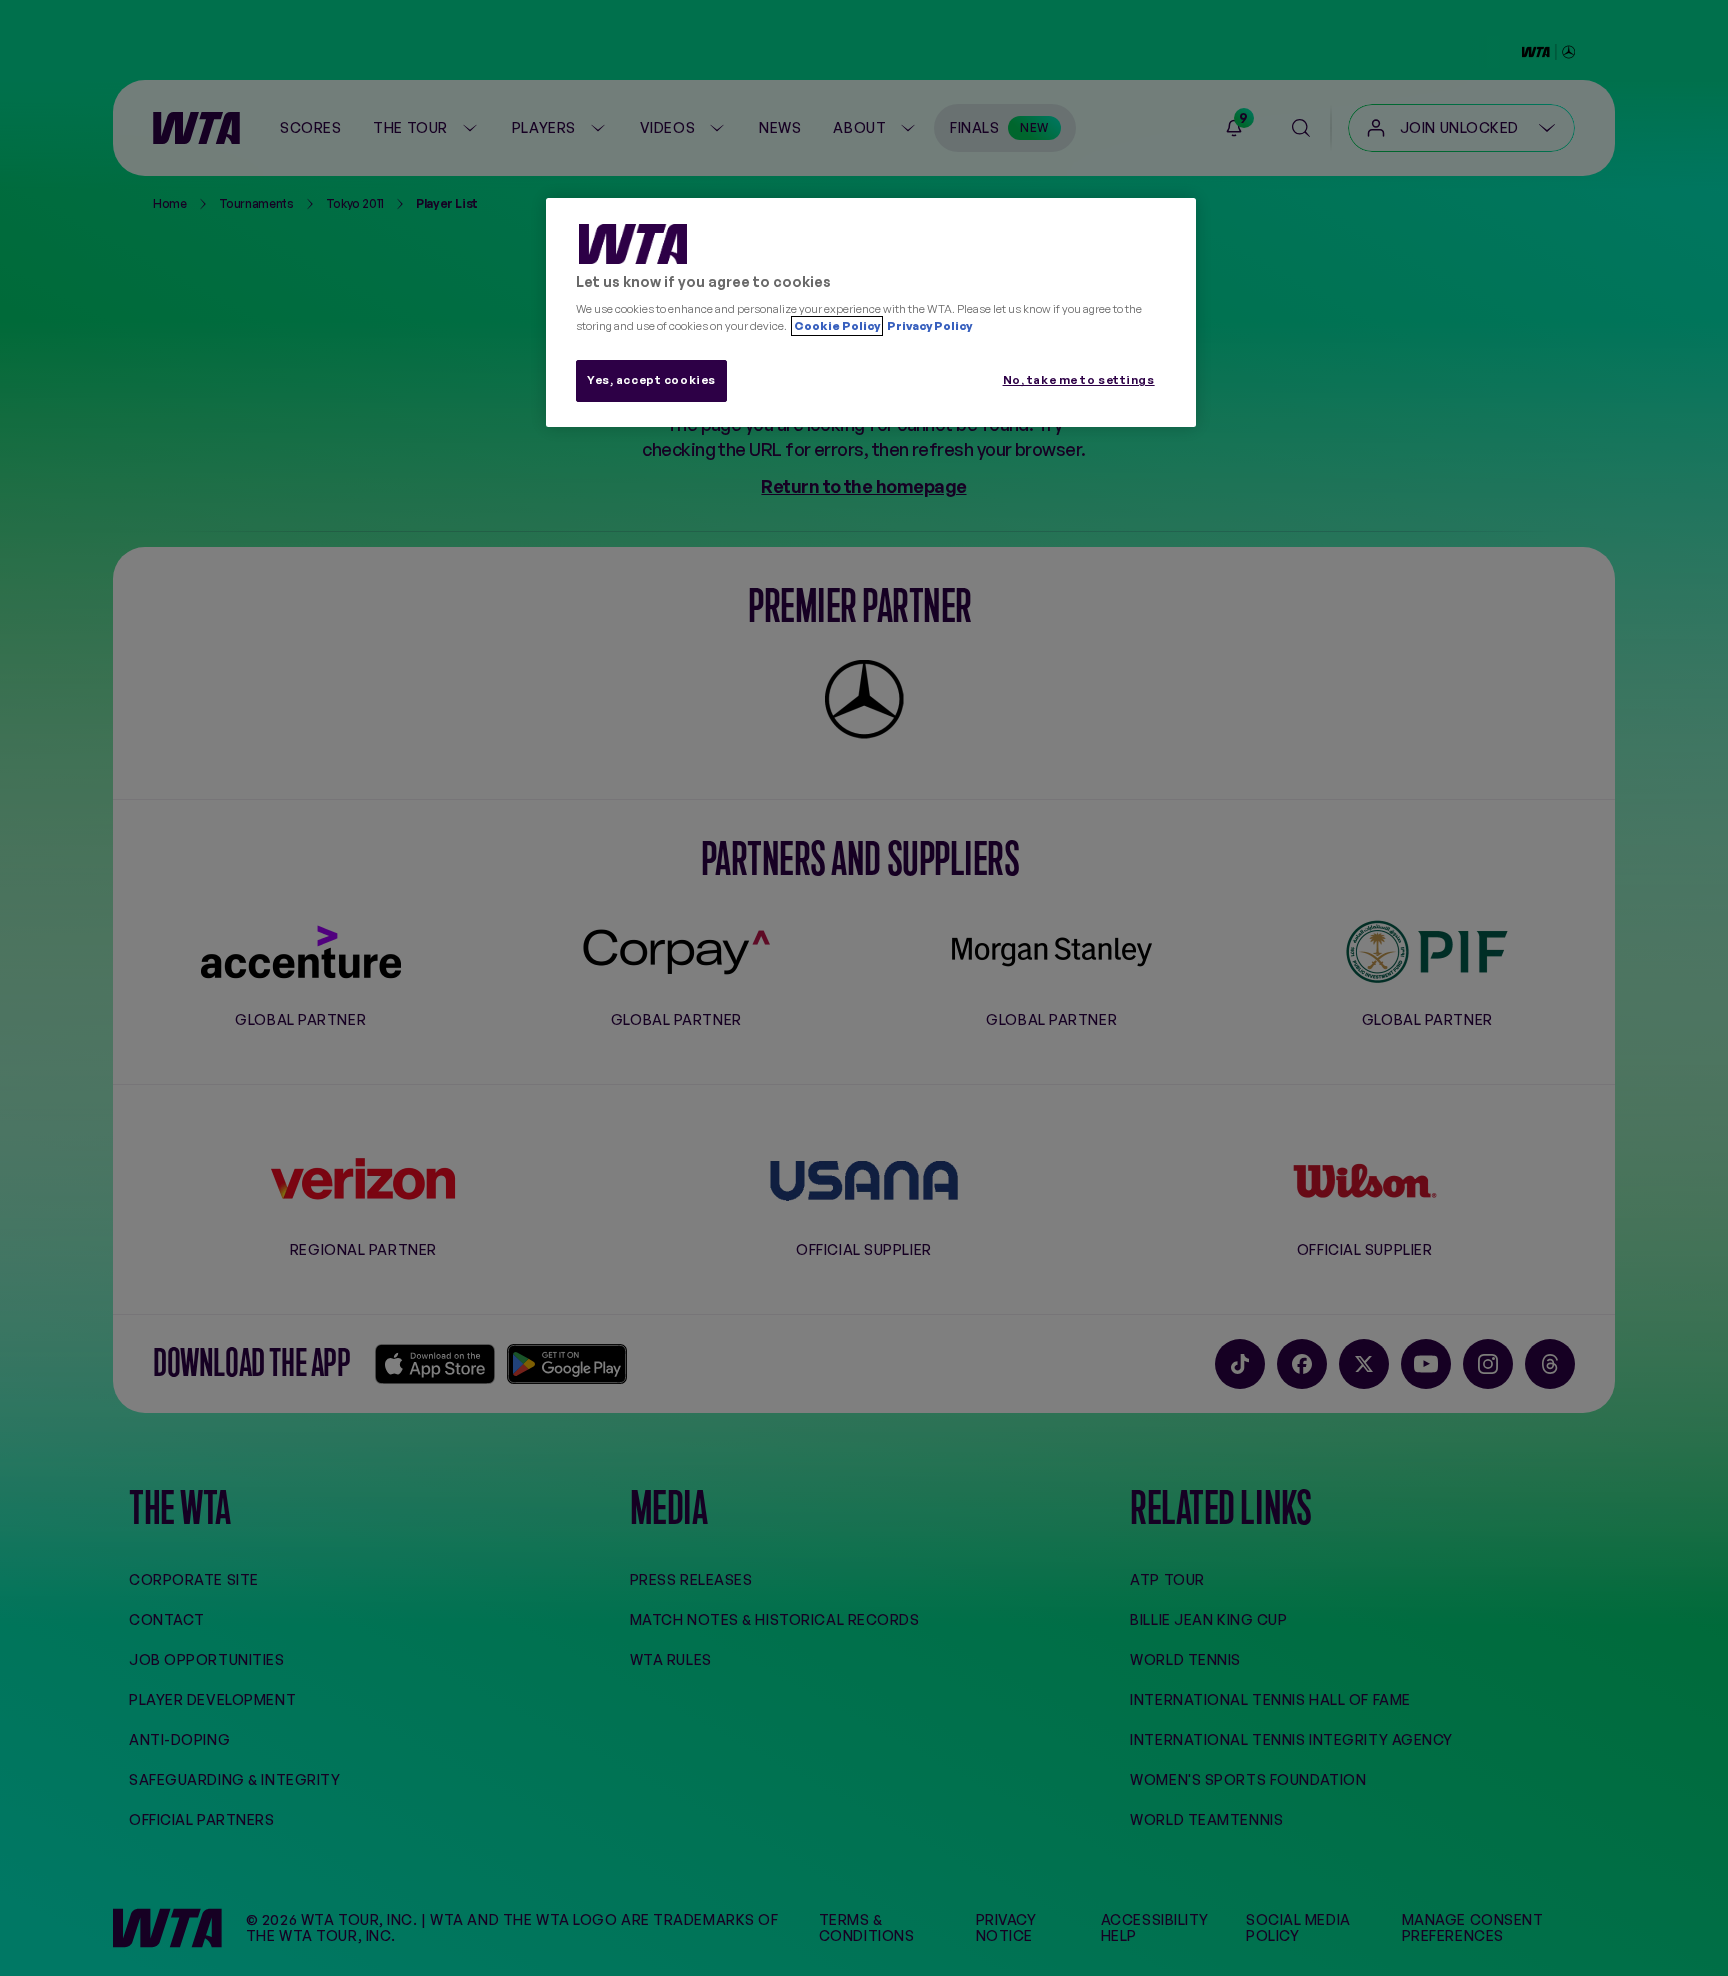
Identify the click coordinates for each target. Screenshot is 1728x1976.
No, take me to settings (1079, 380)
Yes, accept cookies (651, 380)
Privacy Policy (928, 326)
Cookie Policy (837, 326)
